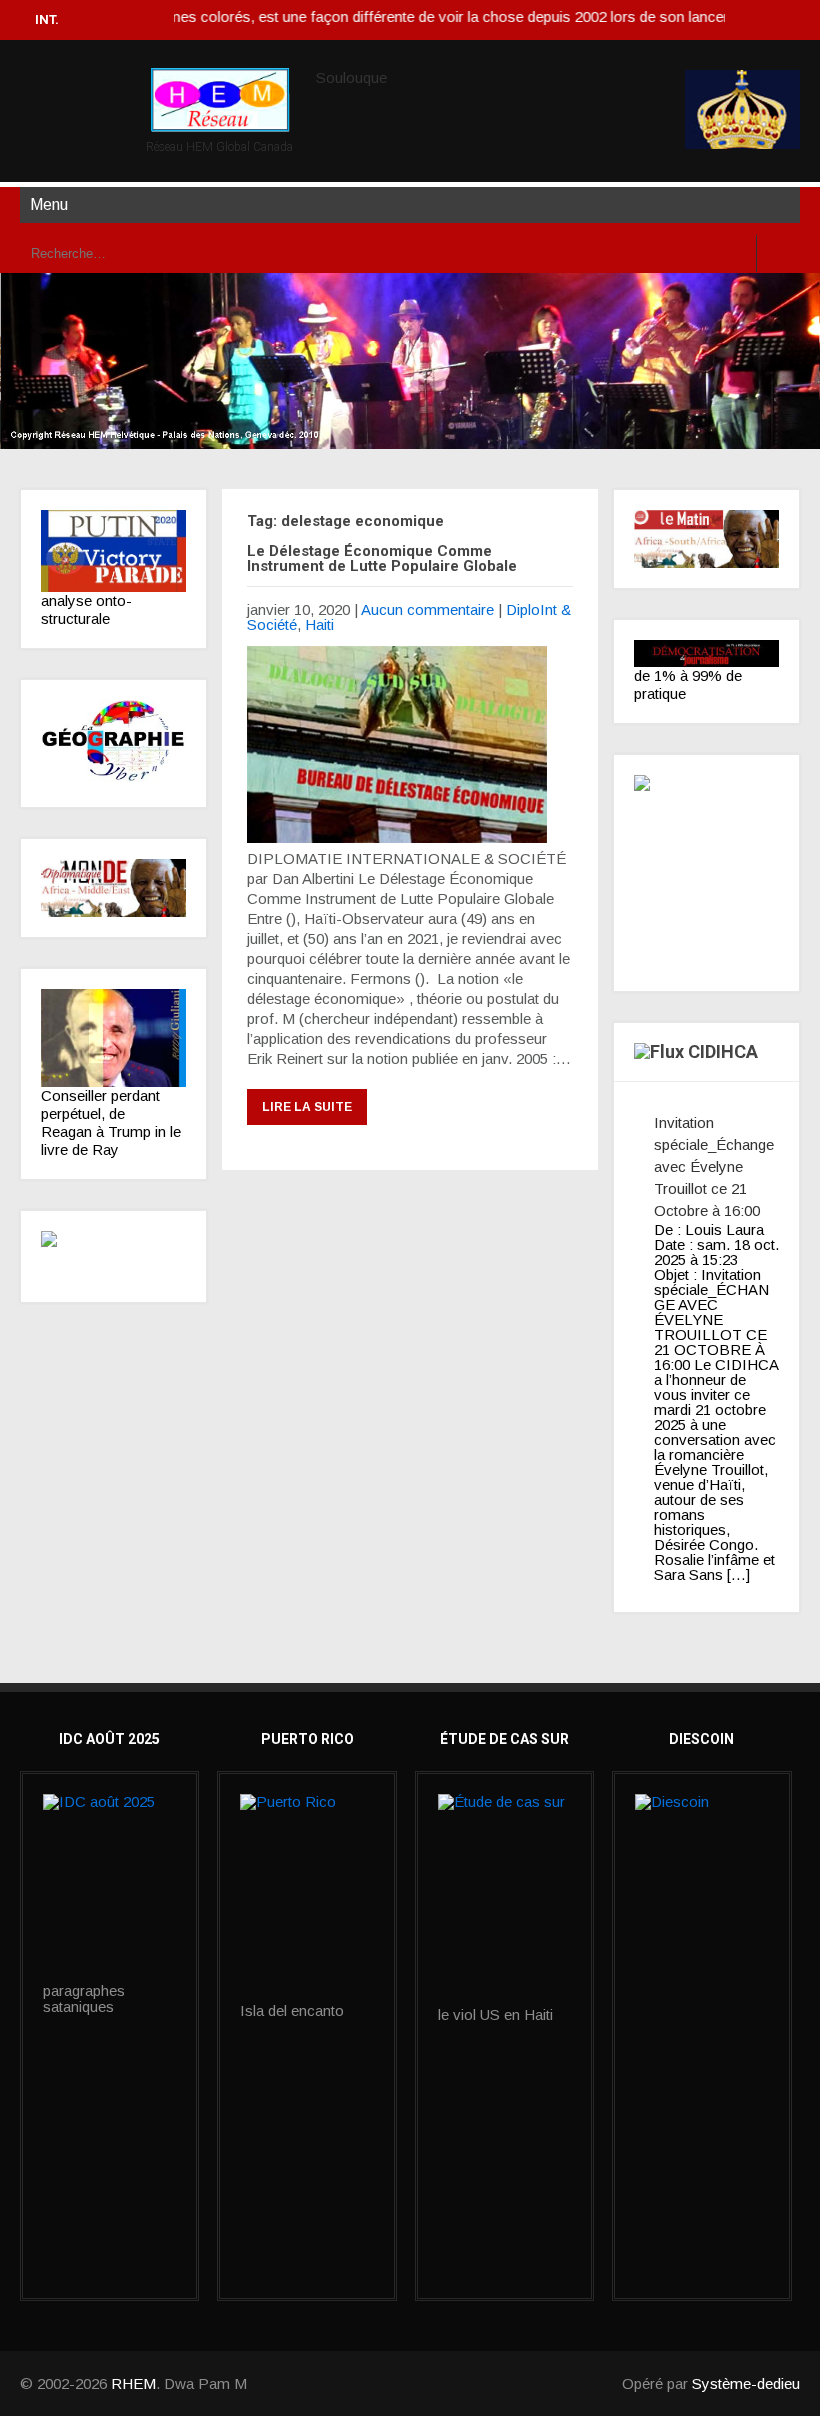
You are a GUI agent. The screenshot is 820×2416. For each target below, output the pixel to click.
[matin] (706, 539)
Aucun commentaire (427, 609)
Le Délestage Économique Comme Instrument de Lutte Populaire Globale (382, 558)
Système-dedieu (746, 2383)
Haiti (319, 624)
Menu (49, 204)
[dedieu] (706, 653)
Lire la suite (307, 1107)
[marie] (504, 1900)
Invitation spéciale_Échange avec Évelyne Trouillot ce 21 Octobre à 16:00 (714, 1166)
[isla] (306, 1898)
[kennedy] (113, 551)
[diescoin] (701, 1840)
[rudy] (113, 1038)
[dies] (113, 1256)
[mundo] (113, 888)
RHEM (133, 2383)
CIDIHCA (723, 1051)
